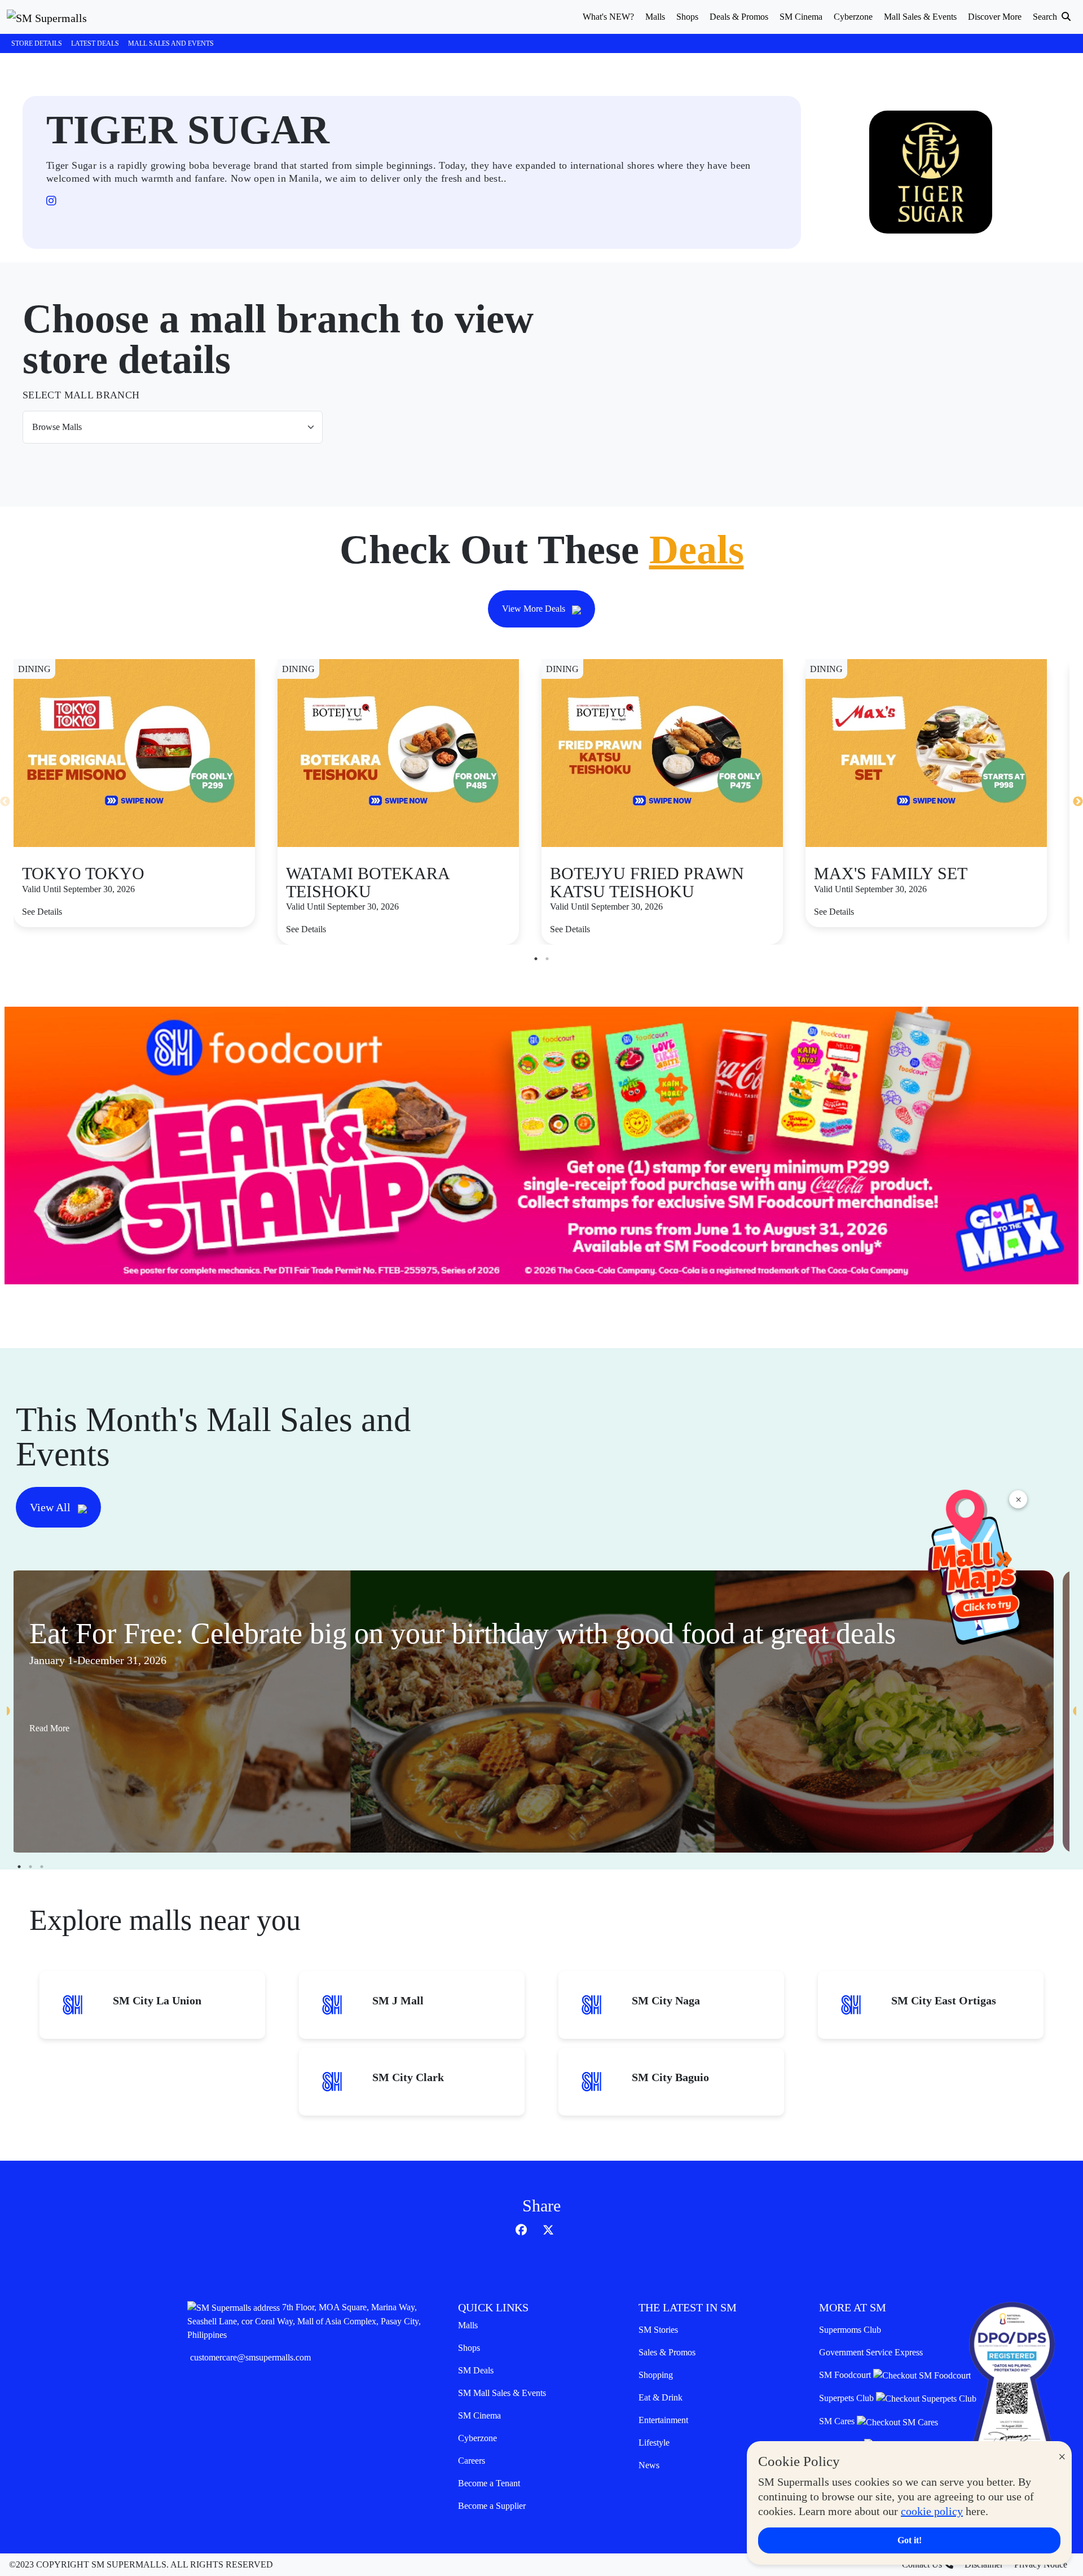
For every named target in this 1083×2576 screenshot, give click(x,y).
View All (52, 1507)
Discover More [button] (995, 17)
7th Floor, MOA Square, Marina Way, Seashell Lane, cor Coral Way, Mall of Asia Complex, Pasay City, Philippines (304, 2321)
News (649, 2465)
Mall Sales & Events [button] (920, 17)
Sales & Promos (667, 2352)
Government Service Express (871, 2352)
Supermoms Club (850, 2330)
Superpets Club (848, 2398)
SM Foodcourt (846, 2375)
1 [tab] (536, 959)
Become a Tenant (489, 2483)
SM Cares (838, 2421)
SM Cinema (479, 2415)
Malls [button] (655, 17)
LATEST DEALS (95, 43)
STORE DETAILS (37, 43)
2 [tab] (547, 959)
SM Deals (476, 2370)
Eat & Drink (661, 2397)
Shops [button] (687, 17)
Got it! (910, 2540)
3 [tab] (42, 1867)
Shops (469, 2348)
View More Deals (535, 609)
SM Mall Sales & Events (502, 2393)
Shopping (656, 2375)
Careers (472, 2461)
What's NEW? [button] (608, 17)
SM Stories (658, 2330)
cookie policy (932, 2511)
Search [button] (1046, 17)
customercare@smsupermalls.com (250, 2357)
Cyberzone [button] (853, 17)
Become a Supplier (492, 2506)
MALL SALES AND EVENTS (171, 43)
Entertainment (663, 2420)
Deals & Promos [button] (739, 17)
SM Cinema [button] (801, 17)
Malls (468, 2325)
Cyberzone (477, 2438)
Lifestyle (654, 2443)
